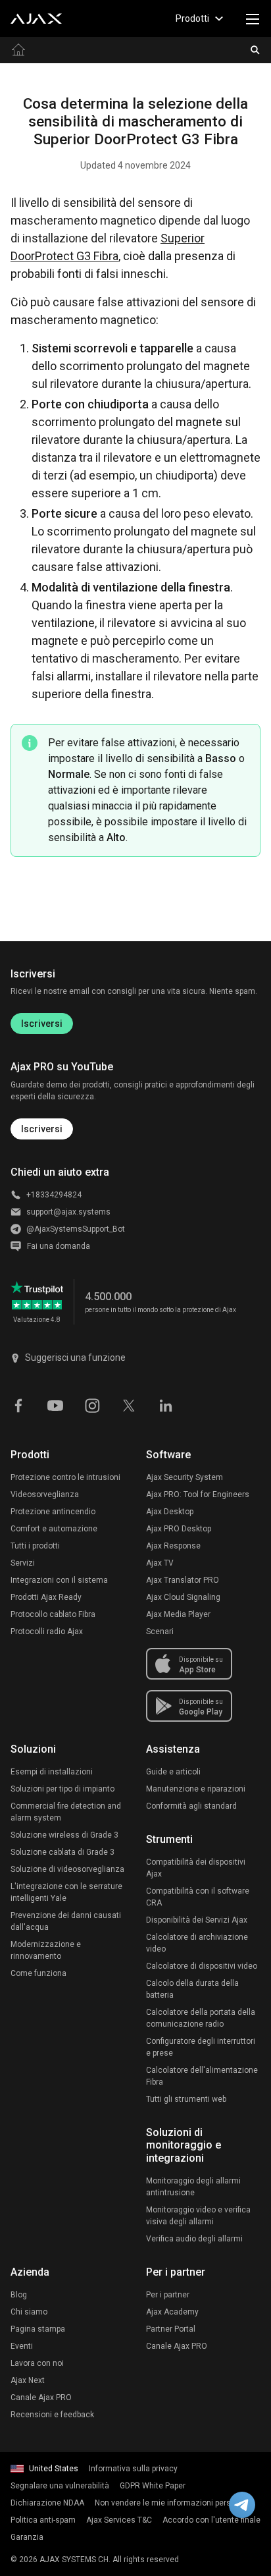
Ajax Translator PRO (183, 1580)
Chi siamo (29, 2312)
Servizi (23, 1563)
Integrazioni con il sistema (59, 1580)
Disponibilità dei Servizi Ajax (197, 1920)
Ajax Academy (172, 2312)
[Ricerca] (255, 50)
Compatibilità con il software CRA (198, 1897)
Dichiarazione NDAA (47, 2503)
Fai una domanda (59, 1246)
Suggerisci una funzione (75, 1357)
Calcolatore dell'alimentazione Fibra (202, 2076)
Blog (19, 2295)
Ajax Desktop (170, 1512)
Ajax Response (173, 1546)
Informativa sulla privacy (133, 2469)
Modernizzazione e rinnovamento (46, 1950)
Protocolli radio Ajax (47, 1631)
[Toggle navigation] (253, 18)
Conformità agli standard (191, 1806)
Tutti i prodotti (35, 1546)
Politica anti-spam (43, 2520)
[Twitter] (129, 1405)
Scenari (160, 1631)
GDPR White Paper (153, 2486)
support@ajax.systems (68, 1212)
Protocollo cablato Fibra (53, 1614)
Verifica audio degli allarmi (194, 2239)
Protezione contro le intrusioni (65, 1477)
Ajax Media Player (178, 1614)
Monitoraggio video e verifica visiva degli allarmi (198, 2216)
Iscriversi (42, 1024)
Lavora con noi (37, 2363)
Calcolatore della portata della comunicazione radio (201, 2018)
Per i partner (168, 2295)
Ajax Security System (185, 1477)
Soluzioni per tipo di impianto (62, 1789)
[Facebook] (18, 1405)
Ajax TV (160, 1563)
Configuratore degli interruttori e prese (201, 2047)
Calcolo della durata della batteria (192, 1989)
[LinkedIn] (166, 1405)
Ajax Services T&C (119, 2520)
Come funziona (38, 1973)
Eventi (22, 2346)
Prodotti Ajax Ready (46, 1597)
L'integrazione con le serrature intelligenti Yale (66, 1892)
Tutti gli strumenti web (186, 2099)
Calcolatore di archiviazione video (197, 1943)
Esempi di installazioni (52, 1772)
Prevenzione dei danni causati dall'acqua (66, 1921)
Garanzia (27, 2537)
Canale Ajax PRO (41, 2398)
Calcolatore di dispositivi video (202, 1966)
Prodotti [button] (192, 18)
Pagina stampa (38, 2329)
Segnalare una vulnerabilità (60, 2486)
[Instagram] (92, 1405)
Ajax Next (28, 2380)
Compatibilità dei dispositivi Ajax (196, 1868)
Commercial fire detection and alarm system (66, 1812)
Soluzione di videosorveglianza (67, 1869)
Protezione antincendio (53, 1512)
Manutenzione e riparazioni (196, 1789)
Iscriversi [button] (42, 1129)
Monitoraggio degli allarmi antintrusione (193, 2187)
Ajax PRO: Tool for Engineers (198, 1494)
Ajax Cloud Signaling (183, 1597)
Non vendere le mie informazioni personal (171, 2503)
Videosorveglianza (45, 1494)
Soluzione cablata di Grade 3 (62, 1852)
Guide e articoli (173, 1772)
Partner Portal (171, 2329)
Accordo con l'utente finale (211, 2520)
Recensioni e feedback (52, 2415)
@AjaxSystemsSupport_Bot (76, 1229)
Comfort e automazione (54, 1529)
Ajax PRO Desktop (179, 1529)
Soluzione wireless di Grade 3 (64, 1835)
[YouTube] (55, 1405)
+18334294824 (54, 1195)
